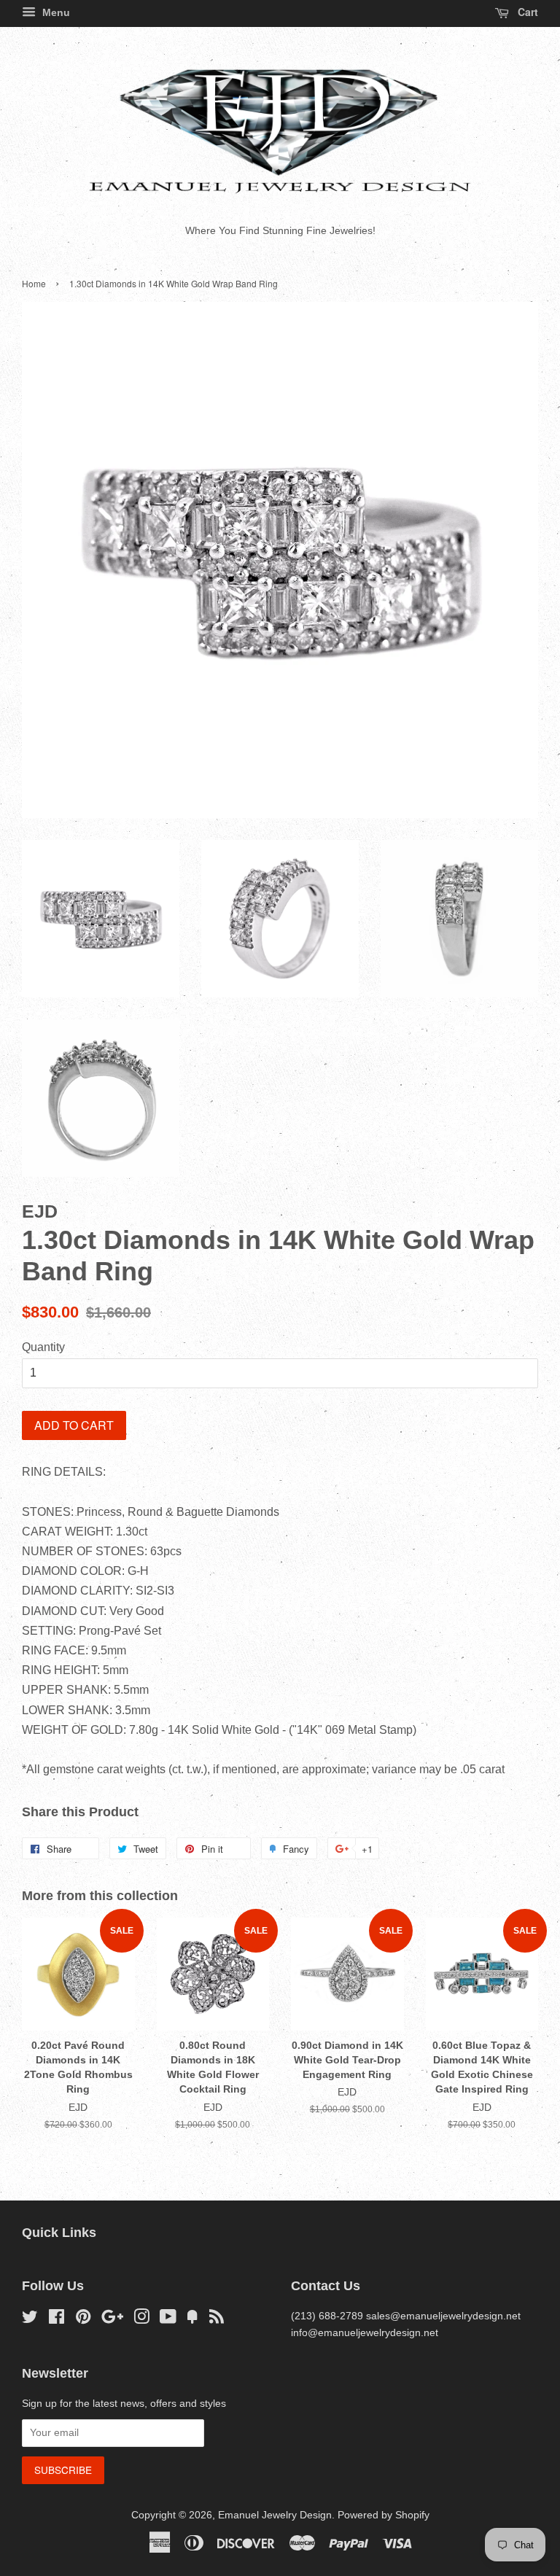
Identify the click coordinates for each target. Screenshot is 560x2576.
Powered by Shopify (384, 2515)
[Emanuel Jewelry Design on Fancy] (192, 2320)
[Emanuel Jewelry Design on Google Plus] (112, 2320)
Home (34, 283)
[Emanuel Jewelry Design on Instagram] (141, 2320)
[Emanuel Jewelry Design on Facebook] (57, 2320)
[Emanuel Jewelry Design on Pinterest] (83, 2320)
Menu (55, 12)
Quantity (43, 1347)
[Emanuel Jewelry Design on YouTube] (168, 2320)
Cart (526, 12)
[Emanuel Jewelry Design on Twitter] (30, 2320)
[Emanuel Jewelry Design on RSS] (217, 2320)
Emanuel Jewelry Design (275, 2515)
